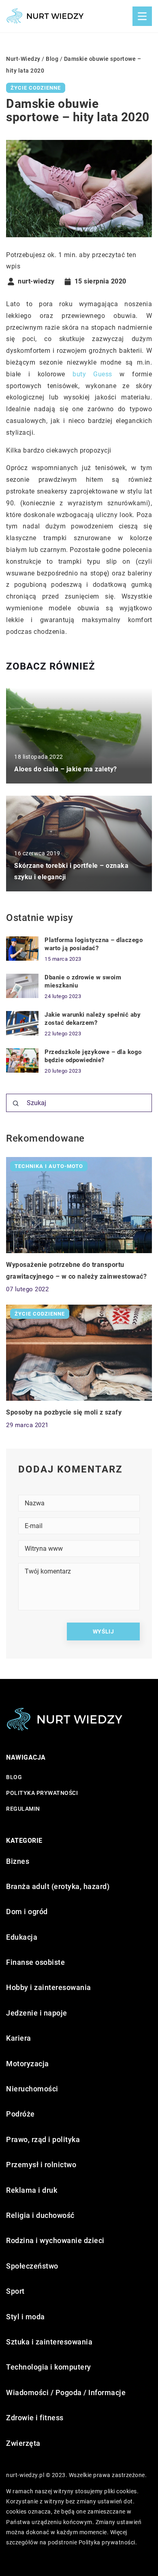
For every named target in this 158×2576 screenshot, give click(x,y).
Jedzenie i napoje (37, 2013)
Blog (14, 1777)
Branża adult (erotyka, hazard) (58, 1886)
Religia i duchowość (40, 2215)
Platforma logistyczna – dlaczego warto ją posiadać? (94, 944)
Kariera (19, 2038)
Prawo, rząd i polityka (43, 2139)
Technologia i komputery (49, 2367)
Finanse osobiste (35, 1962)
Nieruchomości (32, 2089)
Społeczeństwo (32, 2266)
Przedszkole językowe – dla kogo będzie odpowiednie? (93, 1056)
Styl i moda (26, 2317)
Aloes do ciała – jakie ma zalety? (66, 769)
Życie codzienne (36, 88)
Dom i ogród (27, 1912)
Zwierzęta (23, 2443)
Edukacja (22, 1937)
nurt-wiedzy (36, 281)
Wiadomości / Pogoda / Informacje (66, 2392)
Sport (15, 2291)
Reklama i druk (32, 2190)
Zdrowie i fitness (35, 2418)
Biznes (18, 1861)
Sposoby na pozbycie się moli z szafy (64, 1412)
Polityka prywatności (42, 1793)
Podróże (20, 2114)
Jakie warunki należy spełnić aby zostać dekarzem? (93, 1019)
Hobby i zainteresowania (49, 1987)
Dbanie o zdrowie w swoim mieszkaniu (83, 981)
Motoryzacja (28, 2064)
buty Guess (92, 374)
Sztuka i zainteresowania (49, 2342)
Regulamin (23, 1809)
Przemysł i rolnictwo (41, 2165)
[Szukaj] (16, 1103)
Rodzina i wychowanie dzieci (55, 2240)
